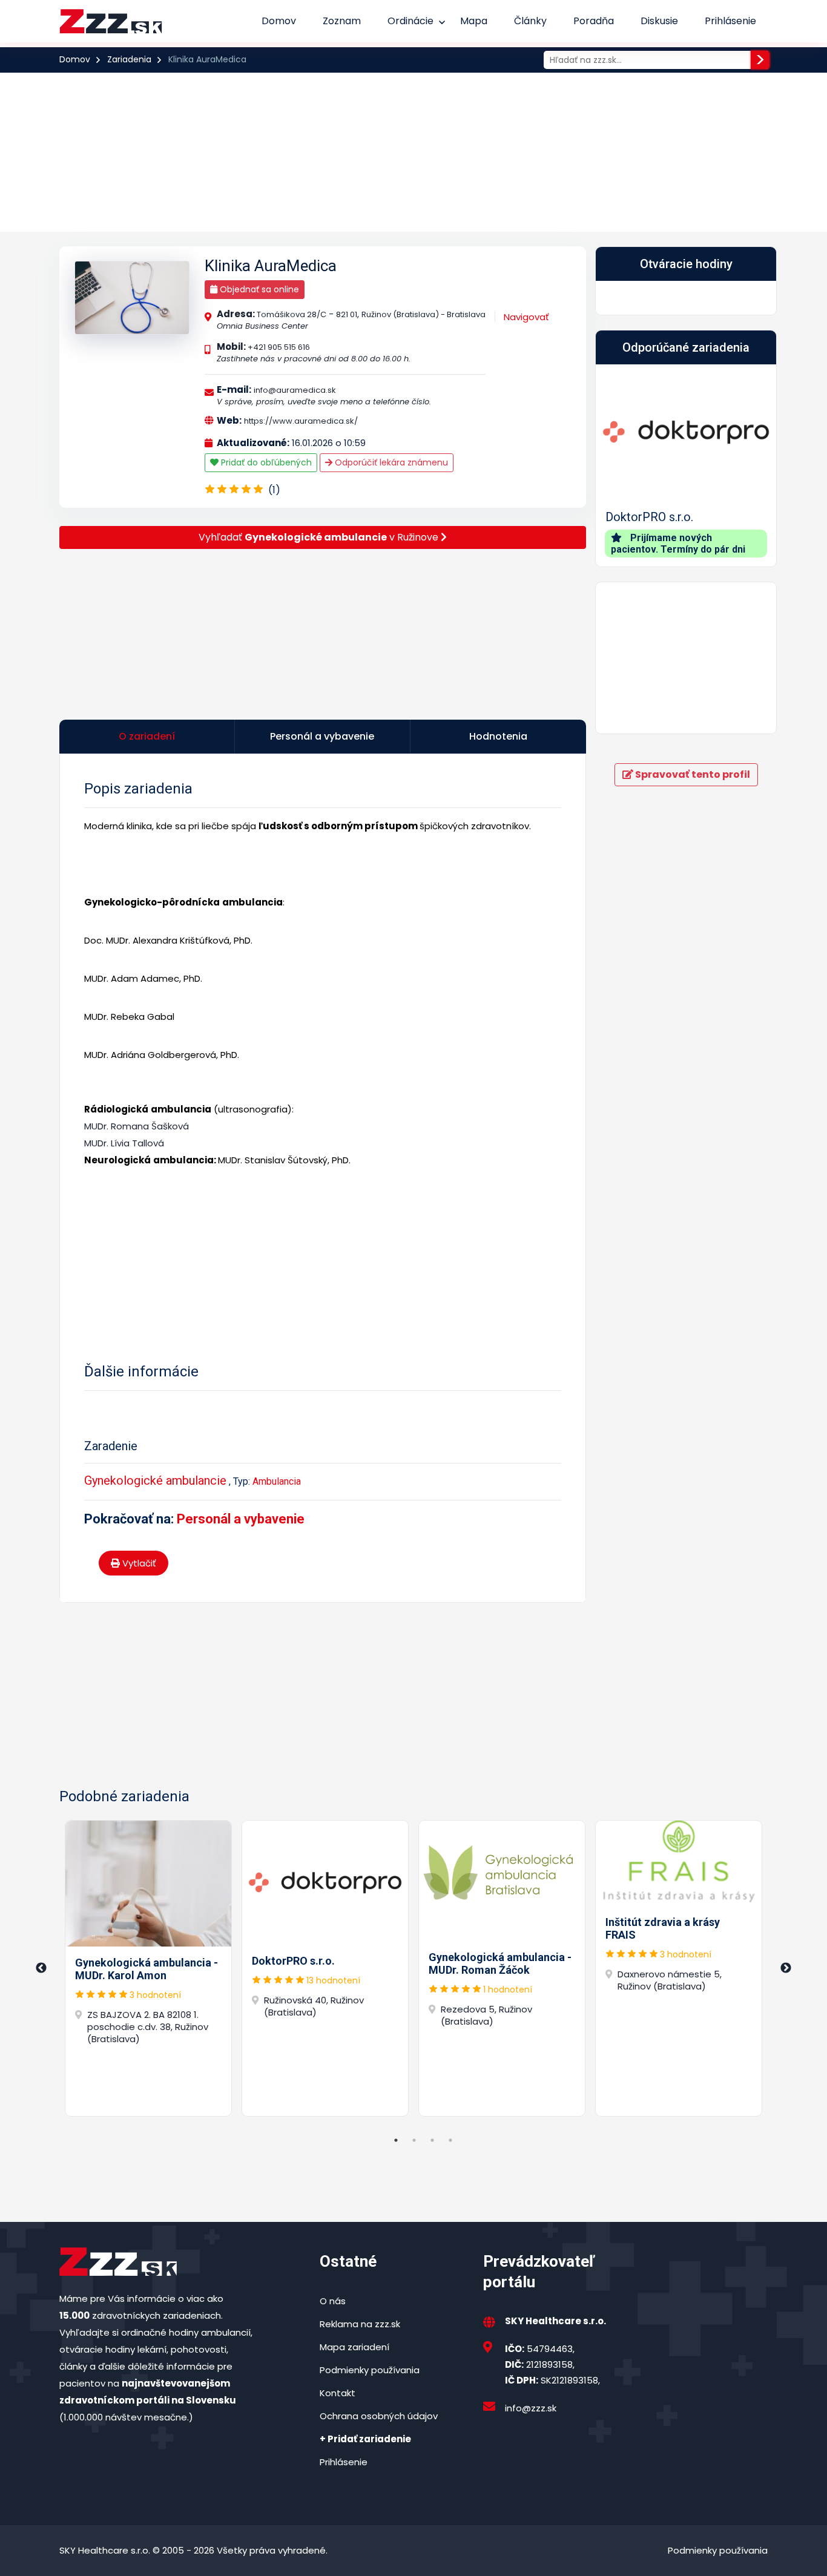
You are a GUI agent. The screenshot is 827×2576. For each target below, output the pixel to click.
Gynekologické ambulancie (155, 1480)
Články (530, 21)
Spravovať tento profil (692, 774)
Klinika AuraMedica (271, 266)
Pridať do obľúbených (265, 462)
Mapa (474, 21)
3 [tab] (432, 2140)
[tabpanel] (148, 1968)
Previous (41, 1968)
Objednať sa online (258, 289)
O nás (333, 2301)
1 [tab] (396, 2140)
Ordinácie (410, 21)
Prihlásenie (730, 21)
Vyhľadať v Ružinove (320, 537)
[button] (609, 465)
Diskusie (659, 21)
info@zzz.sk (531, 2408)
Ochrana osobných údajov (379, 2416)
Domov (279, 21)
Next (786, 1968)
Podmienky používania (370, 2370)
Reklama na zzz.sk (360, 2324)
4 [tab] (450, 2140)
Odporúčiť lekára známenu (390, 462)
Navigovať (526, 317)
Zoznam (342, 21)
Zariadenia (129, 59)
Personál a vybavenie (241, 1519)
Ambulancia (277, 1481)
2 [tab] (414, 2140)
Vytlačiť (138, 1563)
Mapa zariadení (354, 2347)
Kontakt (338, 2393)
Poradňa (594, 21)
